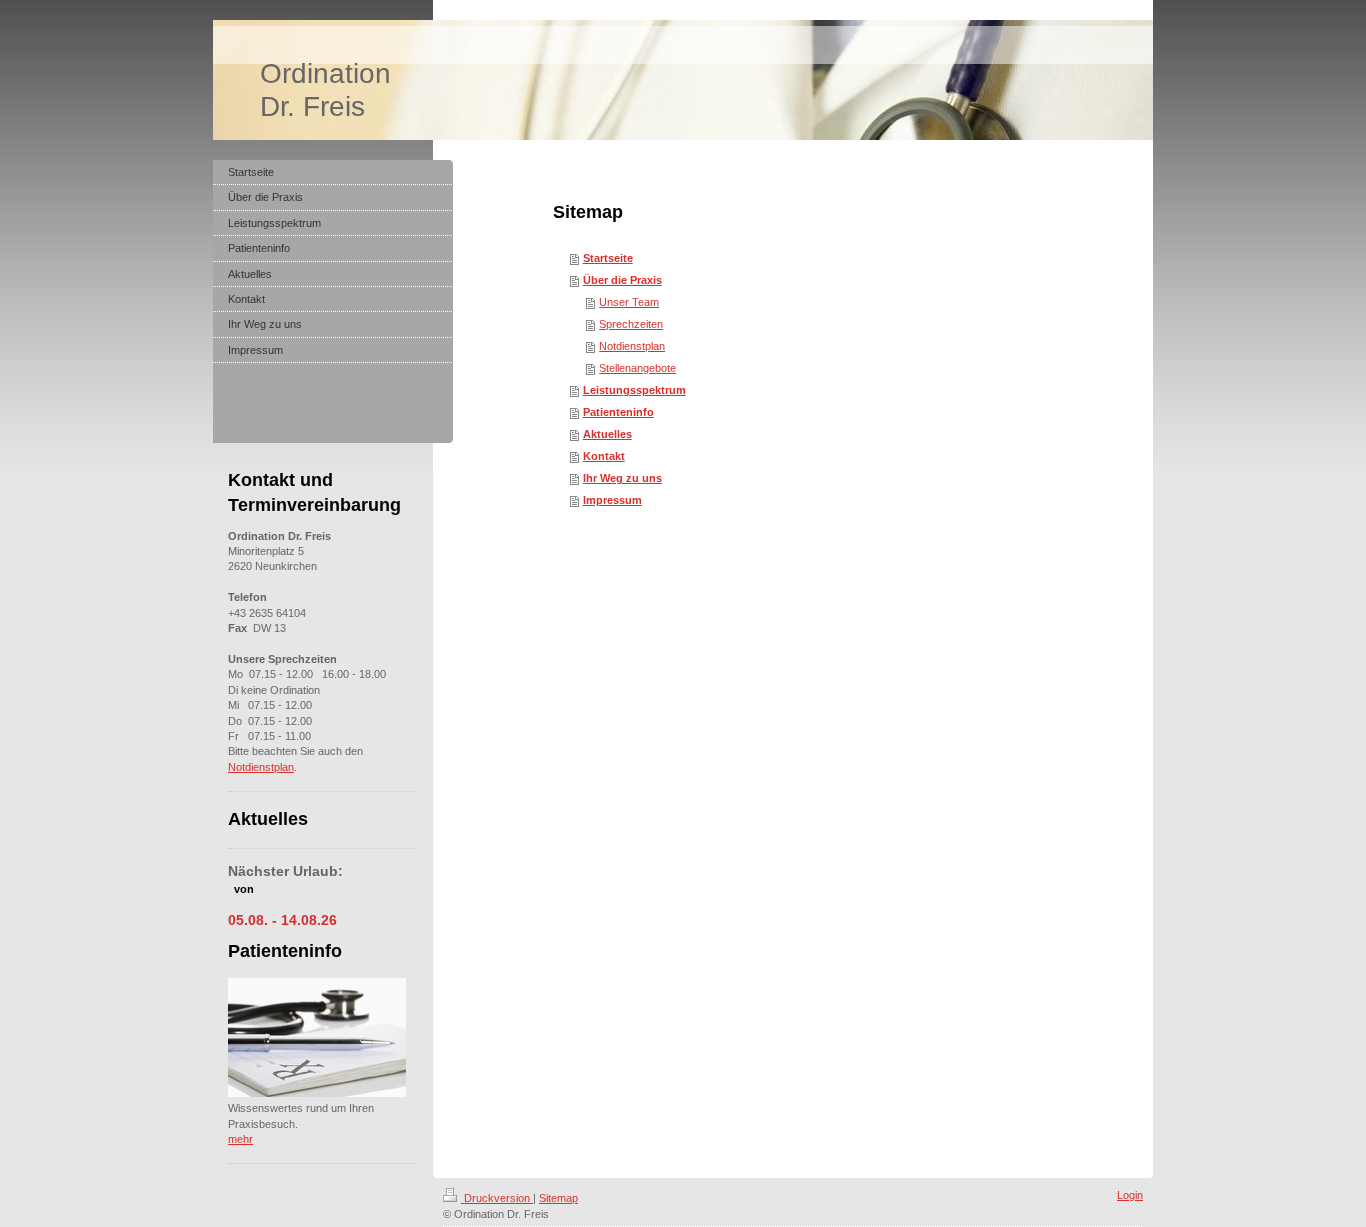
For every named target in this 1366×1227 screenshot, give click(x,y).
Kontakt (604, 456)
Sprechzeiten (631, 324)
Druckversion (497, 1198)
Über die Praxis (622, 280)
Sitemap (558, 1198)
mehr (240, 1139)
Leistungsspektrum (634, 390)
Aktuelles (607, 434)
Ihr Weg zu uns (622, 478)
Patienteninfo (618, 412)
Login (1130, 1195)
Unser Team (629, 302)
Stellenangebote (637, 368)
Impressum (612, 500)
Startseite (608, 258)
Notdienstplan (632, 346)
